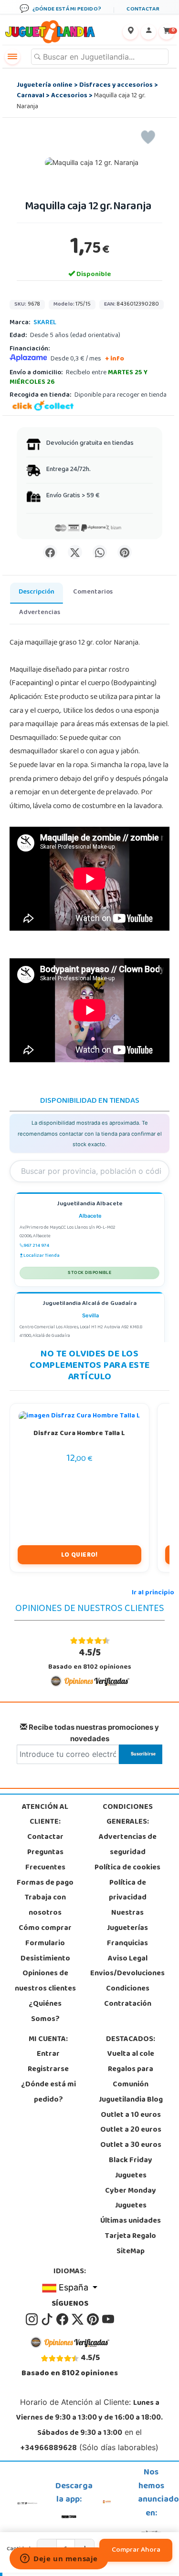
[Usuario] (148, 32)
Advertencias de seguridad (128, 1845)
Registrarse (48, 2070)
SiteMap (131, 2252)
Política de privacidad (128, 1891)
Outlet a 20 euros (131, 2130)
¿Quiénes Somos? (45, 2012)
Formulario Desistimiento (45, 1951)
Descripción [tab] (37, 592)
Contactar (45, 1837)
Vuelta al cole (131, 2054)
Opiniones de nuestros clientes (45, 1981)
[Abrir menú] (12, 57)
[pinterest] (94, 2319)
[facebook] (63, 2319)
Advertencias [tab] (40, 613)
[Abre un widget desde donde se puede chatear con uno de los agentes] (59, 2559)
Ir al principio (153, 1593)
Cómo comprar (45, 1929)
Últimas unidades (131, 2221)
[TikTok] (48, 2319)
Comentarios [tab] (93, 592)
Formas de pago (45, 1883)
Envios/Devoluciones (127, 1974)
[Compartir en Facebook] (50, 552)
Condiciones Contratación (128, 1997)
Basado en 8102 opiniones (90, 1659)
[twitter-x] (78, 2319)
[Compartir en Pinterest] (125, 552)
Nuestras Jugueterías (127, 1921)
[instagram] (32, 2319)
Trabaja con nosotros (45, 1906)
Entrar (48, 2054)
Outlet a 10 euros (131, 2115)
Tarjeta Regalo (131, 2237)
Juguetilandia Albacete (90, 1205)
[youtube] (108, 2319)
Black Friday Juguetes (131, 2168)
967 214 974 (36, 1246)
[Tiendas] (130, 32)
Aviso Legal (128, 1959)
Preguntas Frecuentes (45, 1860)
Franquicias (127, 1944)
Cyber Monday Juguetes (131, 2199)
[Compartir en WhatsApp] (100, 552)
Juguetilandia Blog (131, 2100)
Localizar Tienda (42, 1256)
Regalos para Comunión (131, 2077)
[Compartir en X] (75, 552)
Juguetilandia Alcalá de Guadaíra (89, 1304)
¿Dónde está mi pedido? (48, 2093)
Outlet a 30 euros (131, 2145)
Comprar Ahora (136, 2550)
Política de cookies (127, 1868)
